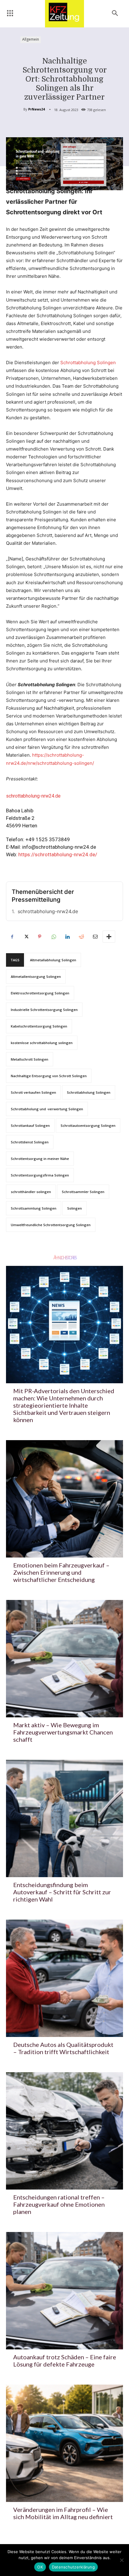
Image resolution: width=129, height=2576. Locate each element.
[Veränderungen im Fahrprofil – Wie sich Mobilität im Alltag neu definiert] (64, 2443)
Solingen (75, 1208)
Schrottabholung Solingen (88, 363)
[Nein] (121, 2560)
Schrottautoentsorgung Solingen (88, 1125)
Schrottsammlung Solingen (34, 1208)
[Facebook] (12, 937)
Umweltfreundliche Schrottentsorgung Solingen (51, 1225)
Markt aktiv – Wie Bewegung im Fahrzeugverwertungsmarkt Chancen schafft (63, 1732)
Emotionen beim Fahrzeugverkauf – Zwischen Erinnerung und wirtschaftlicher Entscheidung (61, 1572)
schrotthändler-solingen (31, 1192)
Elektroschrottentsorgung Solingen (40, 993)
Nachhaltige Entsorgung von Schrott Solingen (49, 1076)
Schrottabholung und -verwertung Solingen (47, 1109)
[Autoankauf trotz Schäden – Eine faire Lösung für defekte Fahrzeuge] (64, 2291)
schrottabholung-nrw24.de (48, 911)
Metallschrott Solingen (30, 1059)
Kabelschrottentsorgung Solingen (39, 1026)
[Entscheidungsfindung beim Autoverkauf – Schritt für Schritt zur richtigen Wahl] (64, 1818)
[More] (109, 937)
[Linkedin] (67, 937)
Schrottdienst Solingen (30, 1142)
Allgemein (31, 39)
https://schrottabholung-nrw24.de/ (58, 854)
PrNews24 (36, 109)
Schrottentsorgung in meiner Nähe (40, 1159)
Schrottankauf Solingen (30, 1125)
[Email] (95, 937)
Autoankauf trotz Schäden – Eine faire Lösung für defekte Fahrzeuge (65, 2361)
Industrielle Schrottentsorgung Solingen (44, 1010)
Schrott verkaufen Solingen (33, 1092)
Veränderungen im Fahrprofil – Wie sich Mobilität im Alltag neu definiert (63, 2513)
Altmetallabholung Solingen (53, 960)
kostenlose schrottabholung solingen (42, 1043)
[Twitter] (26, 937)
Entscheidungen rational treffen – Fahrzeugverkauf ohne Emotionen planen (59, 2204)
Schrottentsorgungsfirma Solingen (40, 1175)
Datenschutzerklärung (73, 2567)
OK (40, 2567)
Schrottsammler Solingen (83, 1192)
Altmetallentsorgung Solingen (36, 976)
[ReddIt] (81, 937)
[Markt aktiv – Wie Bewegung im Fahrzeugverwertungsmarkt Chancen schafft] (64, 1659)
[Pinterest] (40, 937)
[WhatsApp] (53, 937)
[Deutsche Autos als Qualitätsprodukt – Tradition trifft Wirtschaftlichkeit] (64, 1978)
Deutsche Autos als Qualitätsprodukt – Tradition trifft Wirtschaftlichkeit (63, 2048)
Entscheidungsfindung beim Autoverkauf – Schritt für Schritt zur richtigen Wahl (62, 1892)
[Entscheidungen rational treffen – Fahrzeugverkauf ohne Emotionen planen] (64, 2131)
